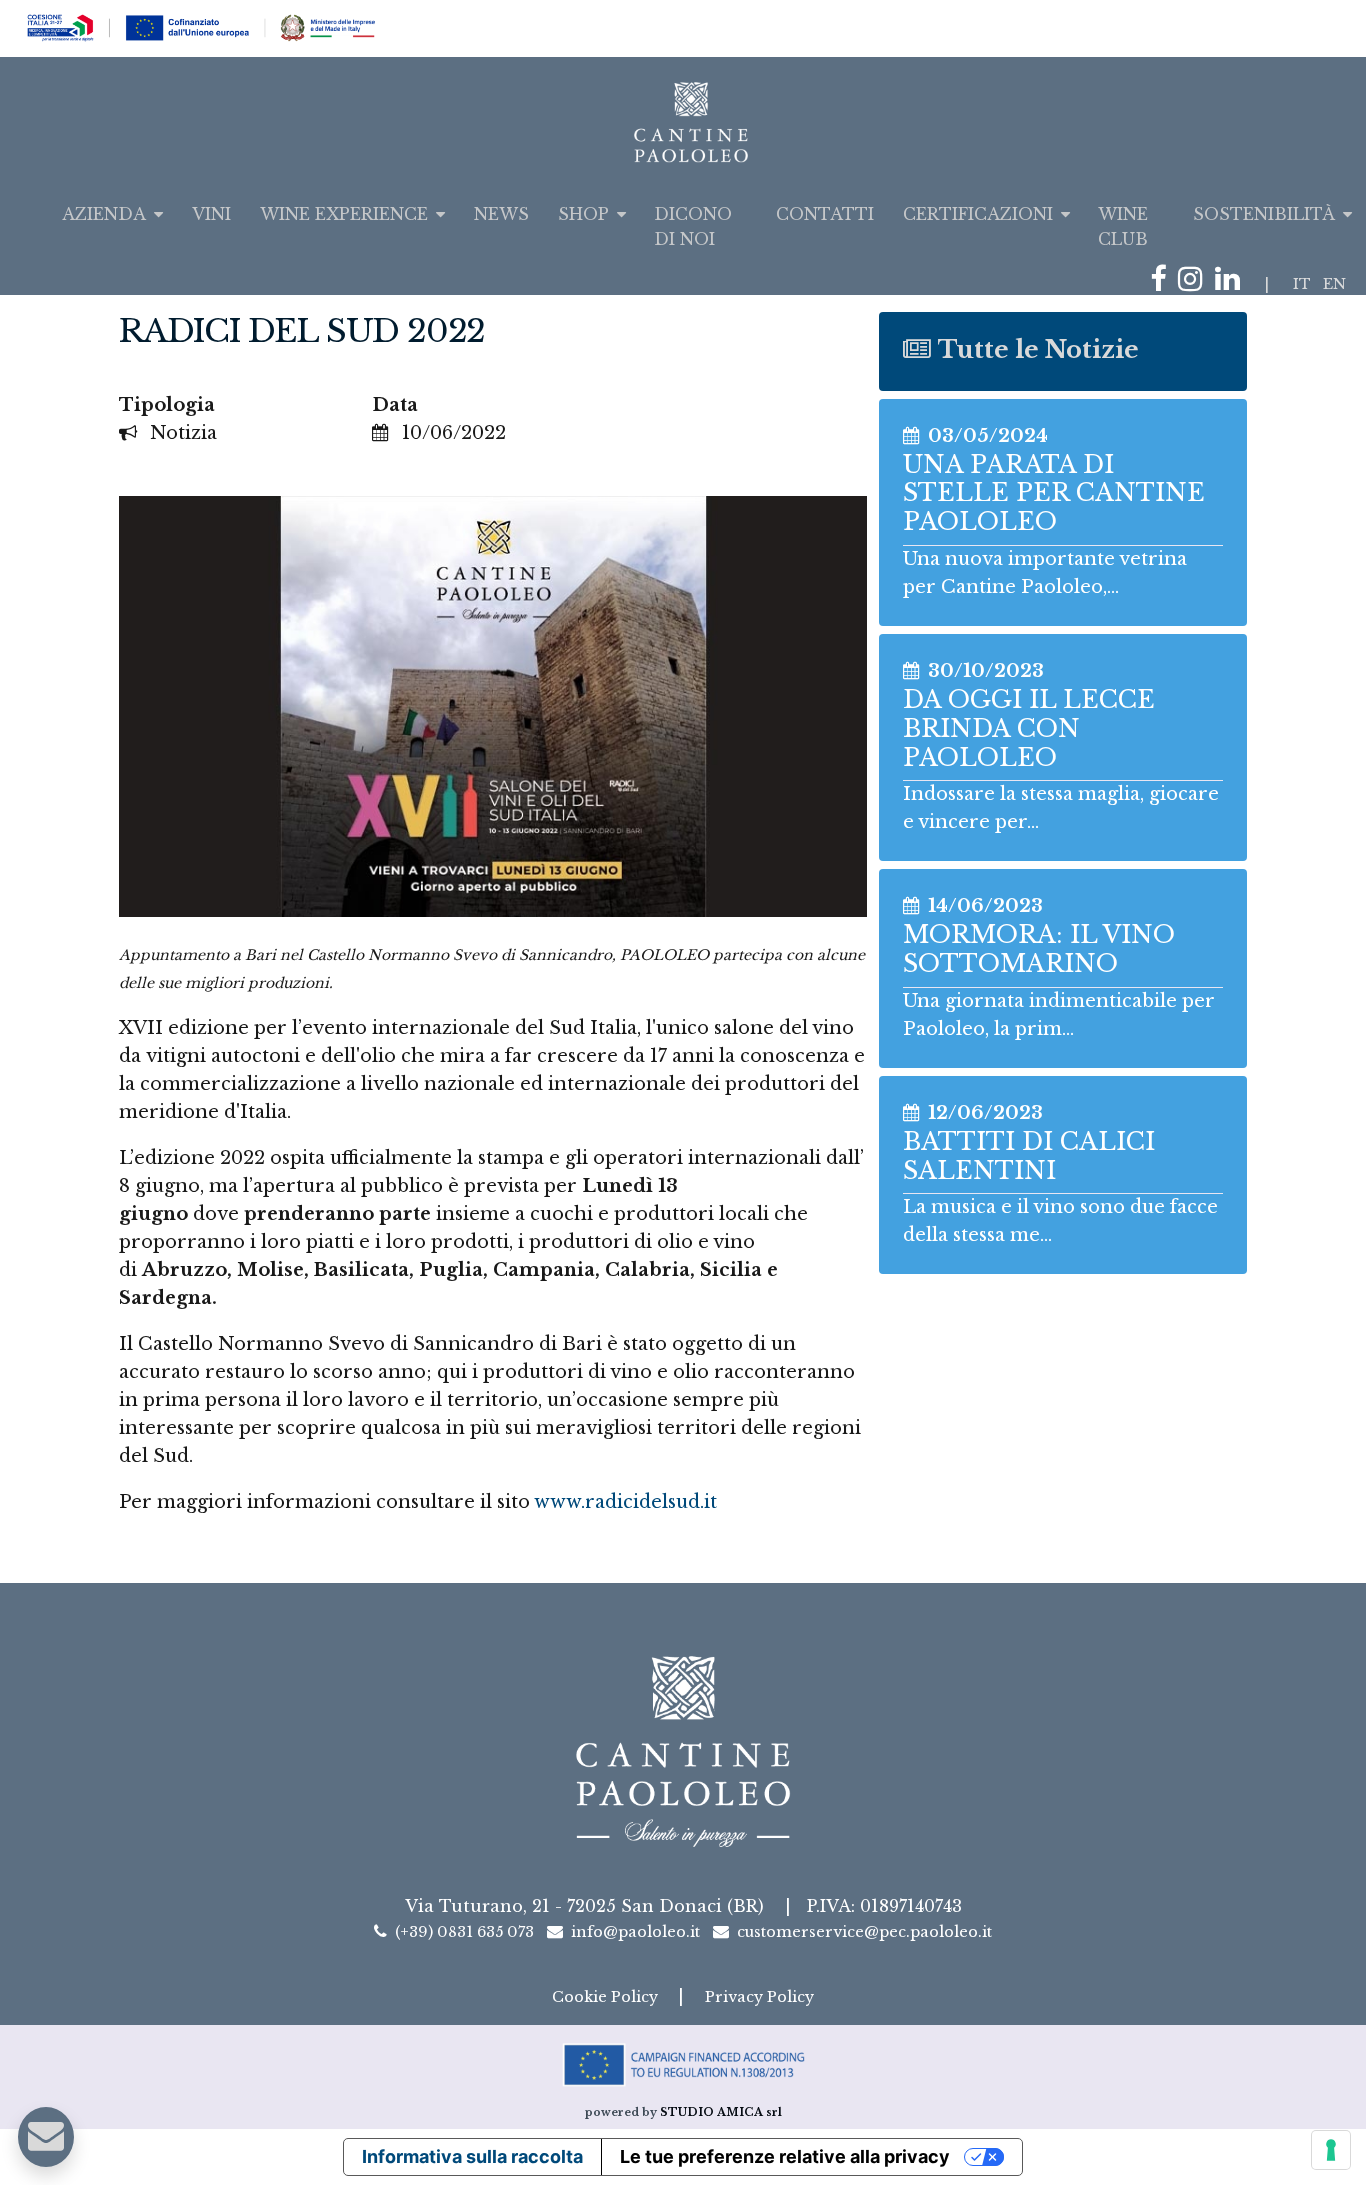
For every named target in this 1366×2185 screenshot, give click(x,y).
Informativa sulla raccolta (472, 2156)
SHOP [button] (583, 214)
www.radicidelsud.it (625, 1502)
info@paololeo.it (635, 1932)
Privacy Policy (759, 1997)
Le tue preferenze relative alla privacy (785, 2156)
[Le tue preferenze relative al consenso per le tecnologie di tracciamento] (1331, 2150)
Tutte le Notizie (1038, 349)
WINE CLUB (1123, 226)
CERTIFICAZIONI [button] (978, 214)
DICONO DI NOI (693, 226)
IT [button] (1302, 284)
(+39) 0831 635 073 (464, 1932)
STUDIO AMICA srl (721, 2112)
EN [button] (1334, 284)
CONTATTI (825, 214)
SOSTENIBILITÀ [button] (1264, 214)
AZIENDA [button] (104, 214)
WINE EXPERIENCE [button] (344, 214)
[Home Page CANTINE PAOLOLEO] (683, 122)
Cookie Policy (607, 1997)
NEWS (501, 214)
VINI (211, 214)
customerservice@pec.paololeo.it (864, 1932)
